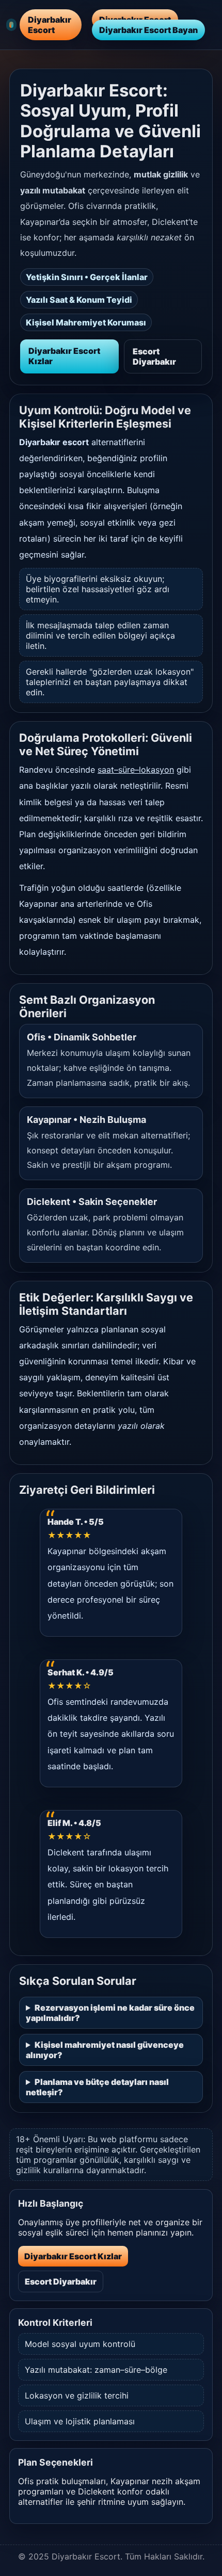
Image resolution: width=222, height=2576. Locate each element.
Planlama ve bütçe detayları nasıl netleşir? (97, 2087)
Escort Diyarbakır (154, 356)
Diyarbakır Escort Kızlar (64, 356)
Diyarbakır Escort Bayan (148, 30)
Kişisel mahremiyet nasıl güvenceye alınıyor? (105, 2050)
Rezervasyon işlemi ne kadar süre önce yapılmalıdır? (110, 2013)
